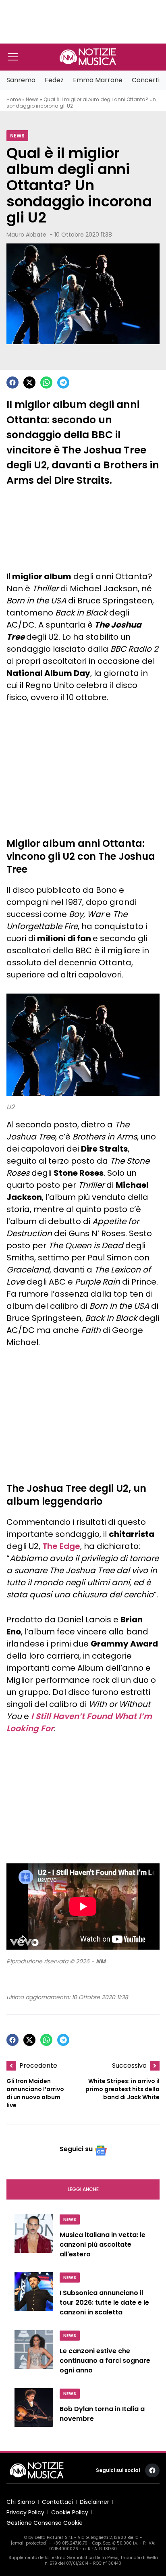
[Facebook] (12, 383)
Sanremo (21, 80)
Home (14, 99)
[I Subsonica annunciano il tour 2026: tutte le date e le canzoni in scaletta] (34, 2296)
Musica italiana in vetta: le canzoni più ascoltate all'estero (103, 2244)
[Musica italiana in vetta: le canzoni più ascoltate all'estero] (34, 2238)
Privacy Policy (25, 2512)
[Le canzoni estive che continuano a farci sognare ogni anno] (34, 2354)
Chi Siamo (21, 2502)
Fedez (54, 80)
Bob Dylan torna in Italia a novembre (102, 2414)
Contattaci (57, 2502)
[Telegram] (63, 383)
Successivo (129, 2066)
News (32, 99)
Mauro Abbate (26, 235)
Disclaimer (94, 2502)
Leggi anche (83, 2189)
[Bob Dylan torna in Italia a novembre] (34, 2411)
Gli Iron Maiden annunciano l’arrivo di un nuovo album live (35, 2093)
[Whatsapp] (46, 383)
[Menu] (13, 57)
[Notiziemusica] (88, 57)
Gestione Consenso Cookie (45, 2523)
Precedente (38, 2066)
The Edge (61, 1546)
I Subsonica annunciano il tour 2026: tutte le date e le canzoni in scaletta (104, 2303)
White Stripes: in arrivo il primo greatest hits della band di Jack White (122, 2089)
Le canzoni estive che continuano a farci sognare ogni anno (105, 2361)
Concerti (146, 80)
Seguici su (76, 2149)
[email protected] (29, 2543)
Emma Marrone (98, 80)
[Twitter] (29, 383)
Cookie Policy (70, 2512)
